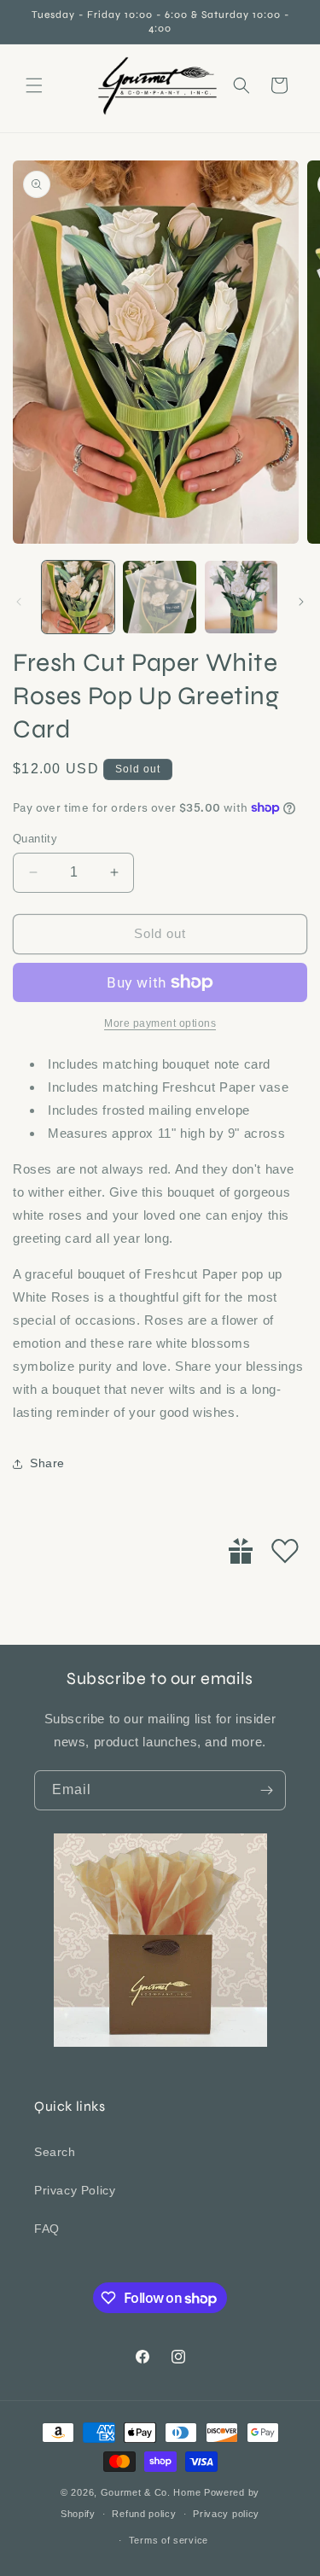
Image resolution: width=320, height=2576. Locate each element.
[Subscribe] (266, 1790)
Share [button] (47, 1463)
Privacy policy (226, 2514)
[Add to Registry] (241, 1551)
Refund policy (144, 2514)
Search (55, 2152)
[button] (34, 85)
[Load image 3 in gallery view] (241, 597)
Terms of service (169, 2540)
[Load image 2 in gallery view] (159, 597)
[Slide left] (19, 602)
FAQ (47, 2229)
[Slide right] (301, 602)
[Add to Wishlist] (285, 1551)
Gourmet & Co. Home (151, 2492)
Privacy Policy (75, 2190)
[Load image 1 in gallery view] (78, 597)
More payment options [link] (160, 1023)
